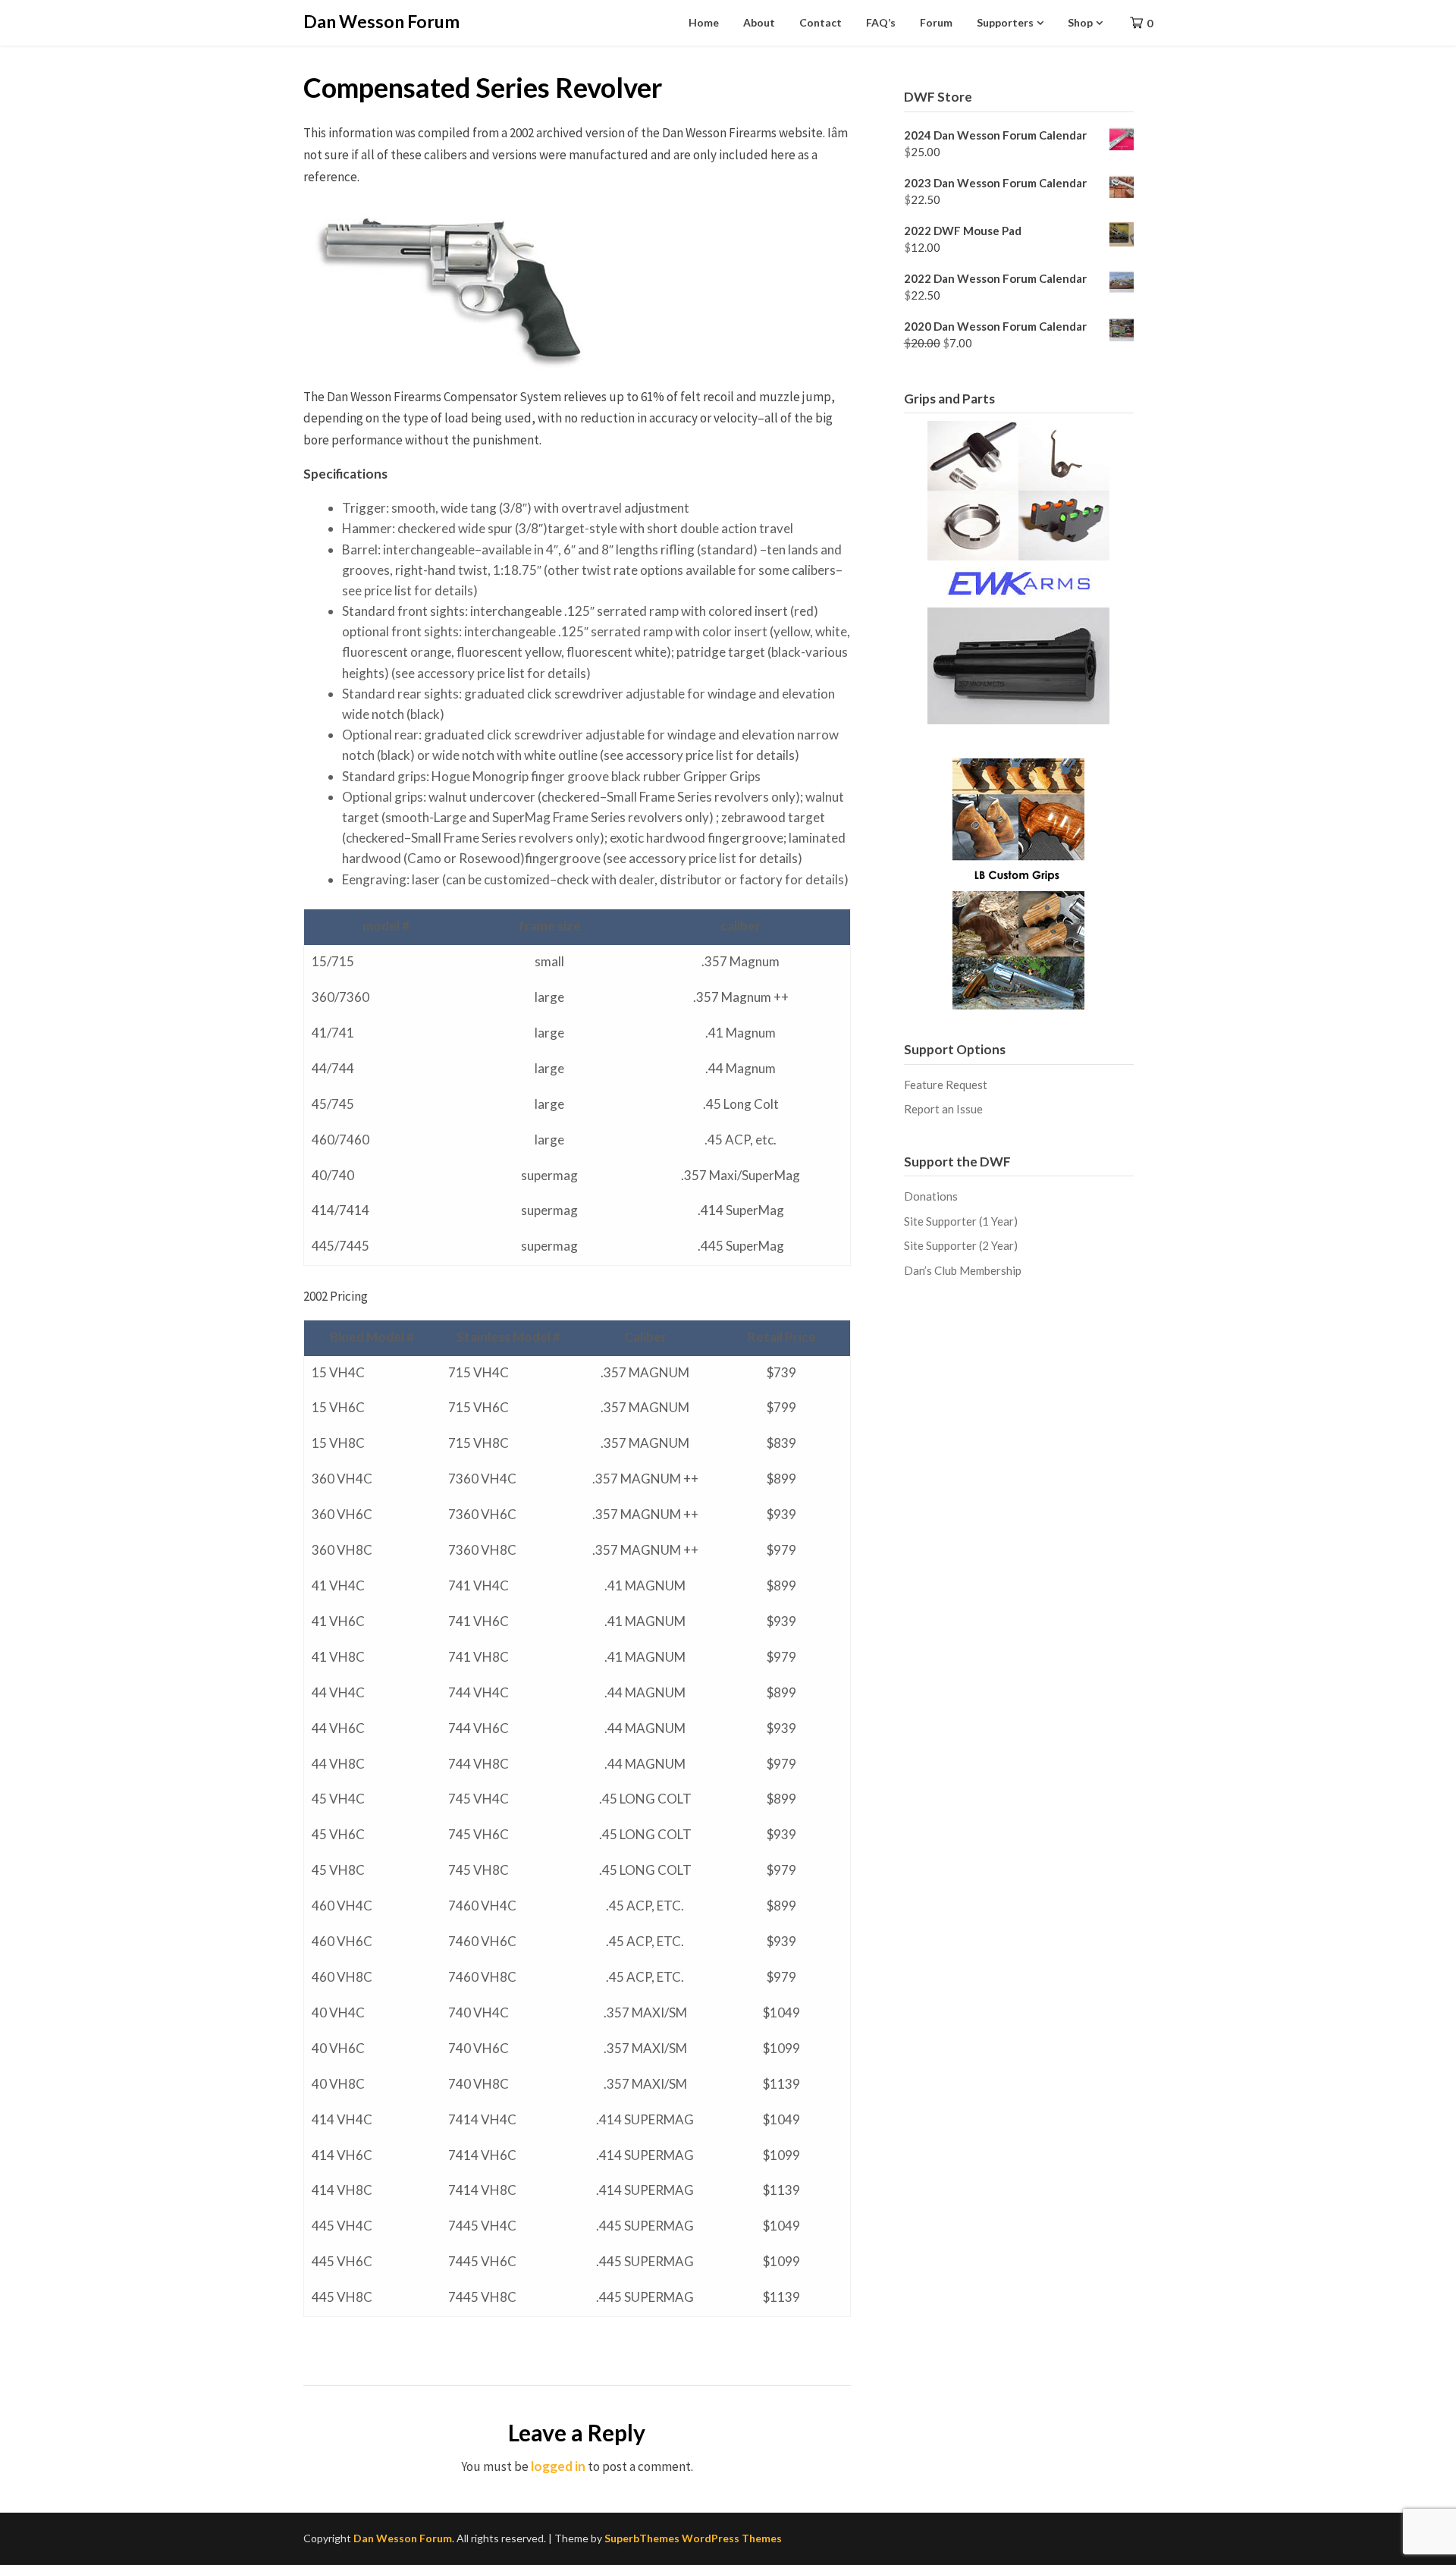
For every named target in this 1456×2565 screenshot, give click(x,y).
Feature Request (946, 1085)
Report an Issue (943, 1109)
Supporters (1005, 22)
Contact (821, 22)
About (759, 22)
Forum (936, 22)
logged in (558, 2466)
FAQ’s (881, 22)
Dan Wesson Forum (381, 21)
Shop (1080, 22)
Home (704, 22)
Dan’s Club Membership (963, 1270)
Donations (931, 1196)
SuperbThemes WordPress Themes (693, 2538)
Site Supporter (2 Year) (961, 1245)
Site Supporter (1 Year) (961, 1221)
